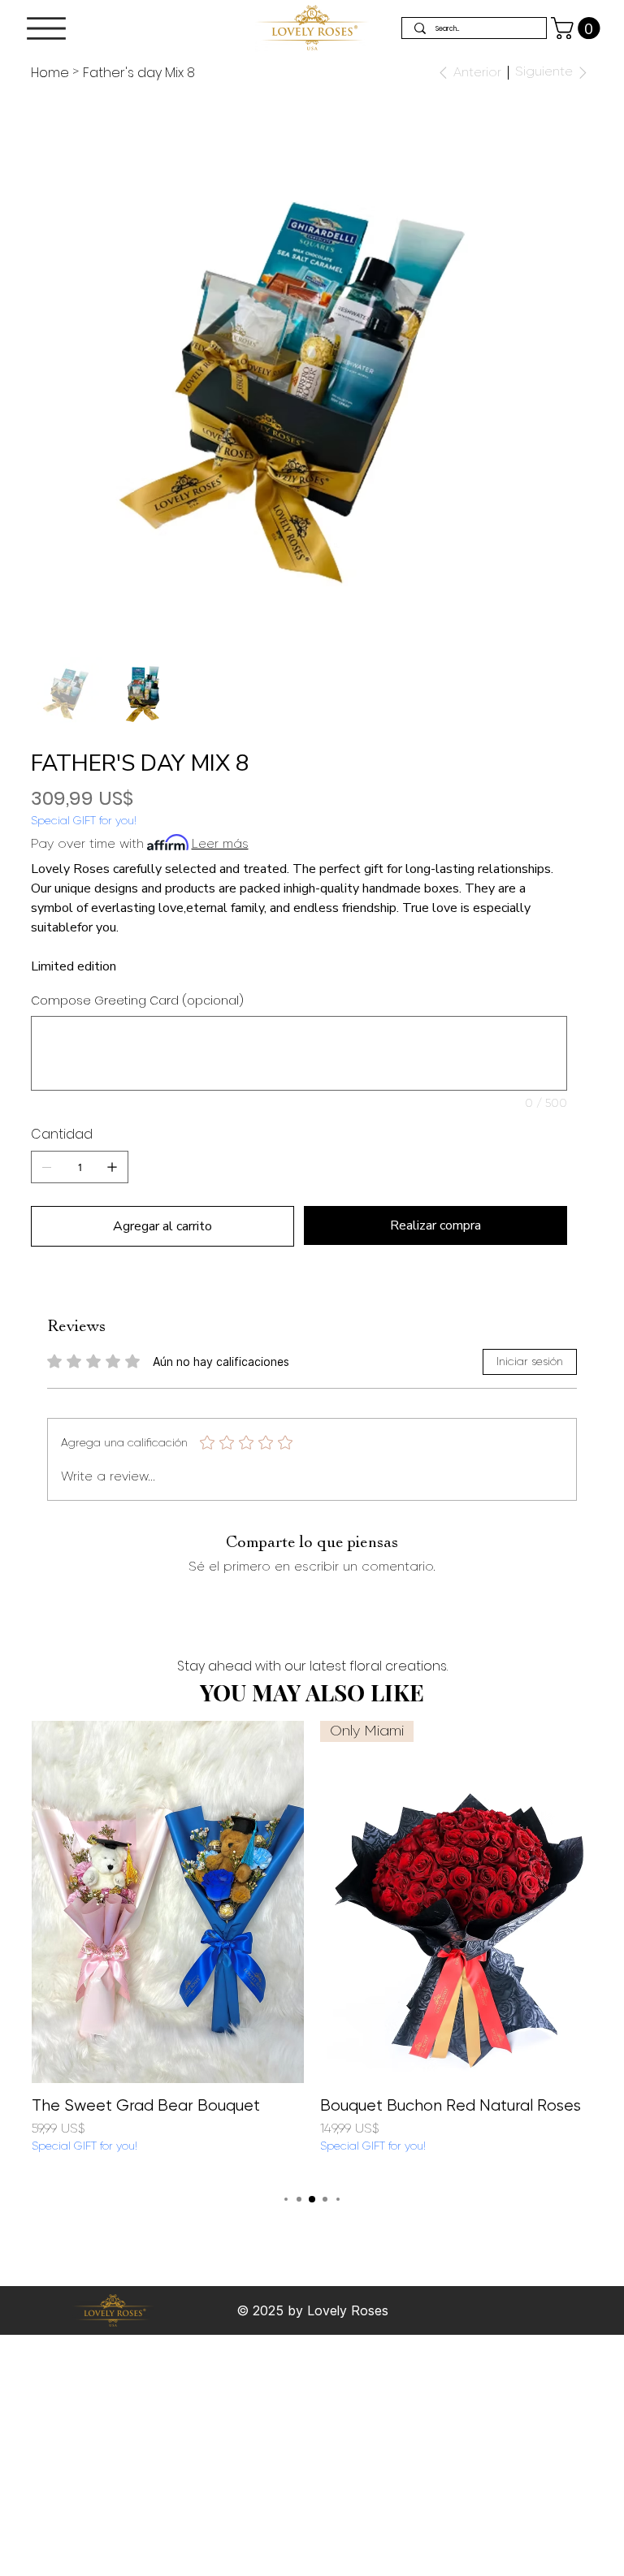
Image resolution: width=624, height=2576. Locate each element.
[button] (578, 28)
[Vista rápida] (168, 1902)
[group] (312, 1948)
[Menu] (46, 28)
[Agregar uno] (112, 1167)
